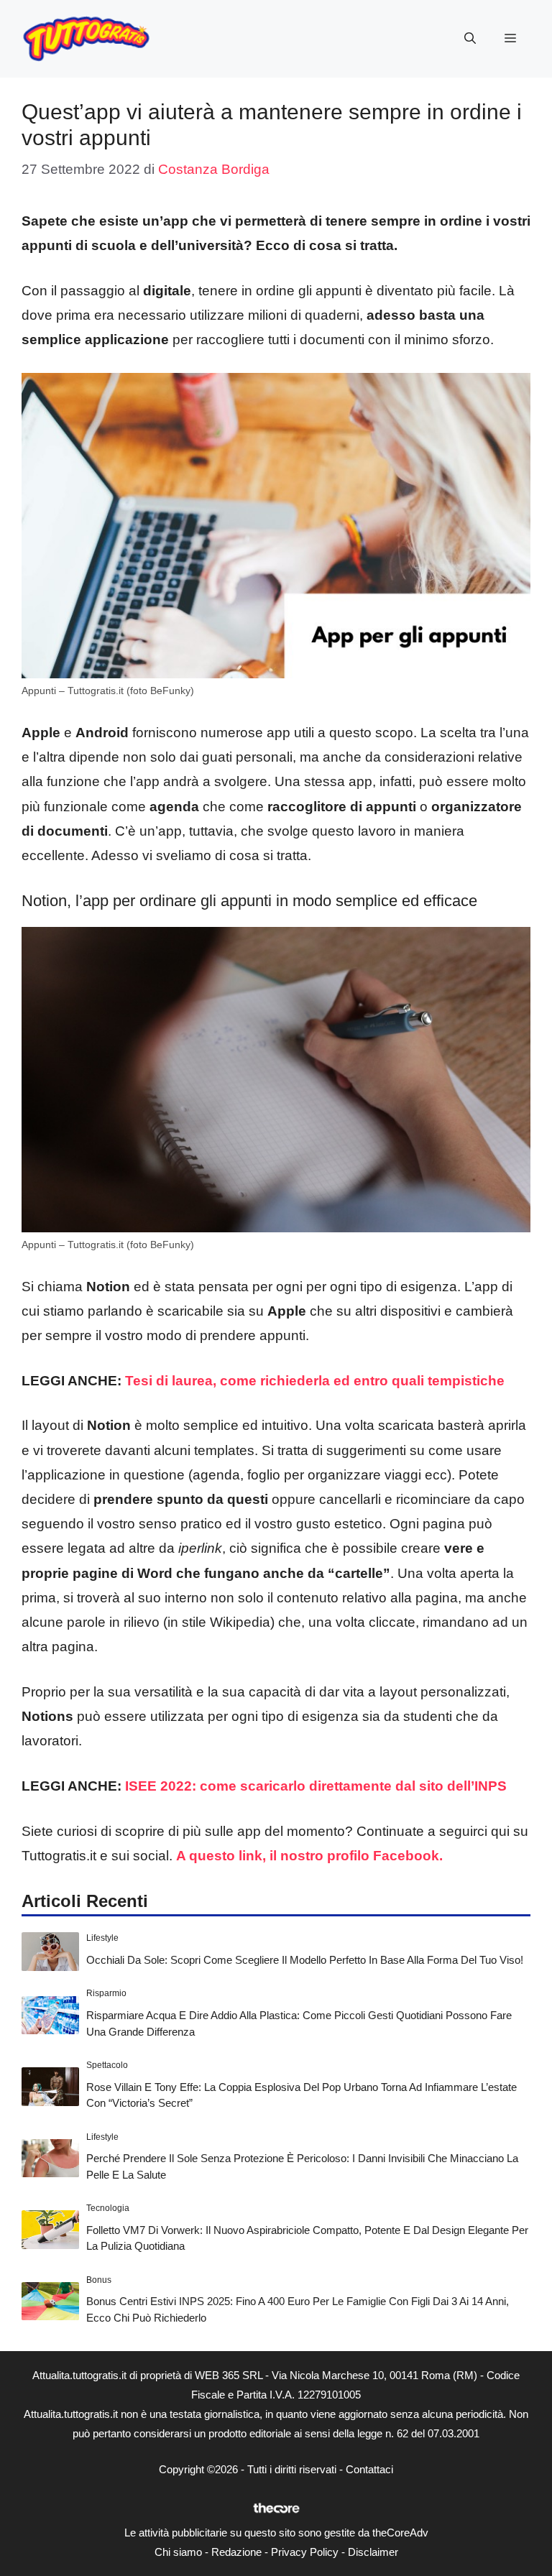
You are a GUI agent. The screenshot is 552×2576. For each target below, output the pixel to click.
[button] (470, 39)
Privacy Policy (305, 2552)
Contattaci (369, 2469)
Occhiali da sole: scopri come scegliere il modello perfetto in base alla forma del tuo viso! (305, 1960)
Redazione (236, 2552)
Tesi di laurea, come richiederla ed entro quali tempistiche (315, 1381)
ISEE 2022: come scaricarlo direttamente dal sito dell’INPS (316, 1786)
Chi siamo (178, 2552)
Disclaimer (373, 2552)
